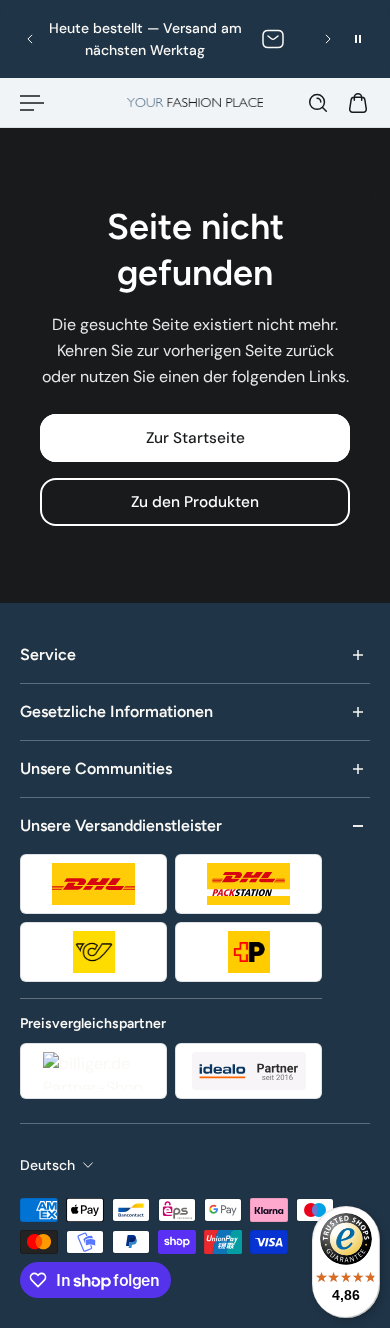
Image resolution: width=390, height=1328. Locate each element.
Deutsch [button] (47, 1165)
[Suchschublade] (318, 103)
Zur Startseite (195, 438)
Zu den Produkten (195, 503)
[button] (30, 39)
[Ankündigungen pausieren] (358, 39)
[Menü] (32, 103)
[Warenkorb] (358, 103)
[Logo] (195, 102)
